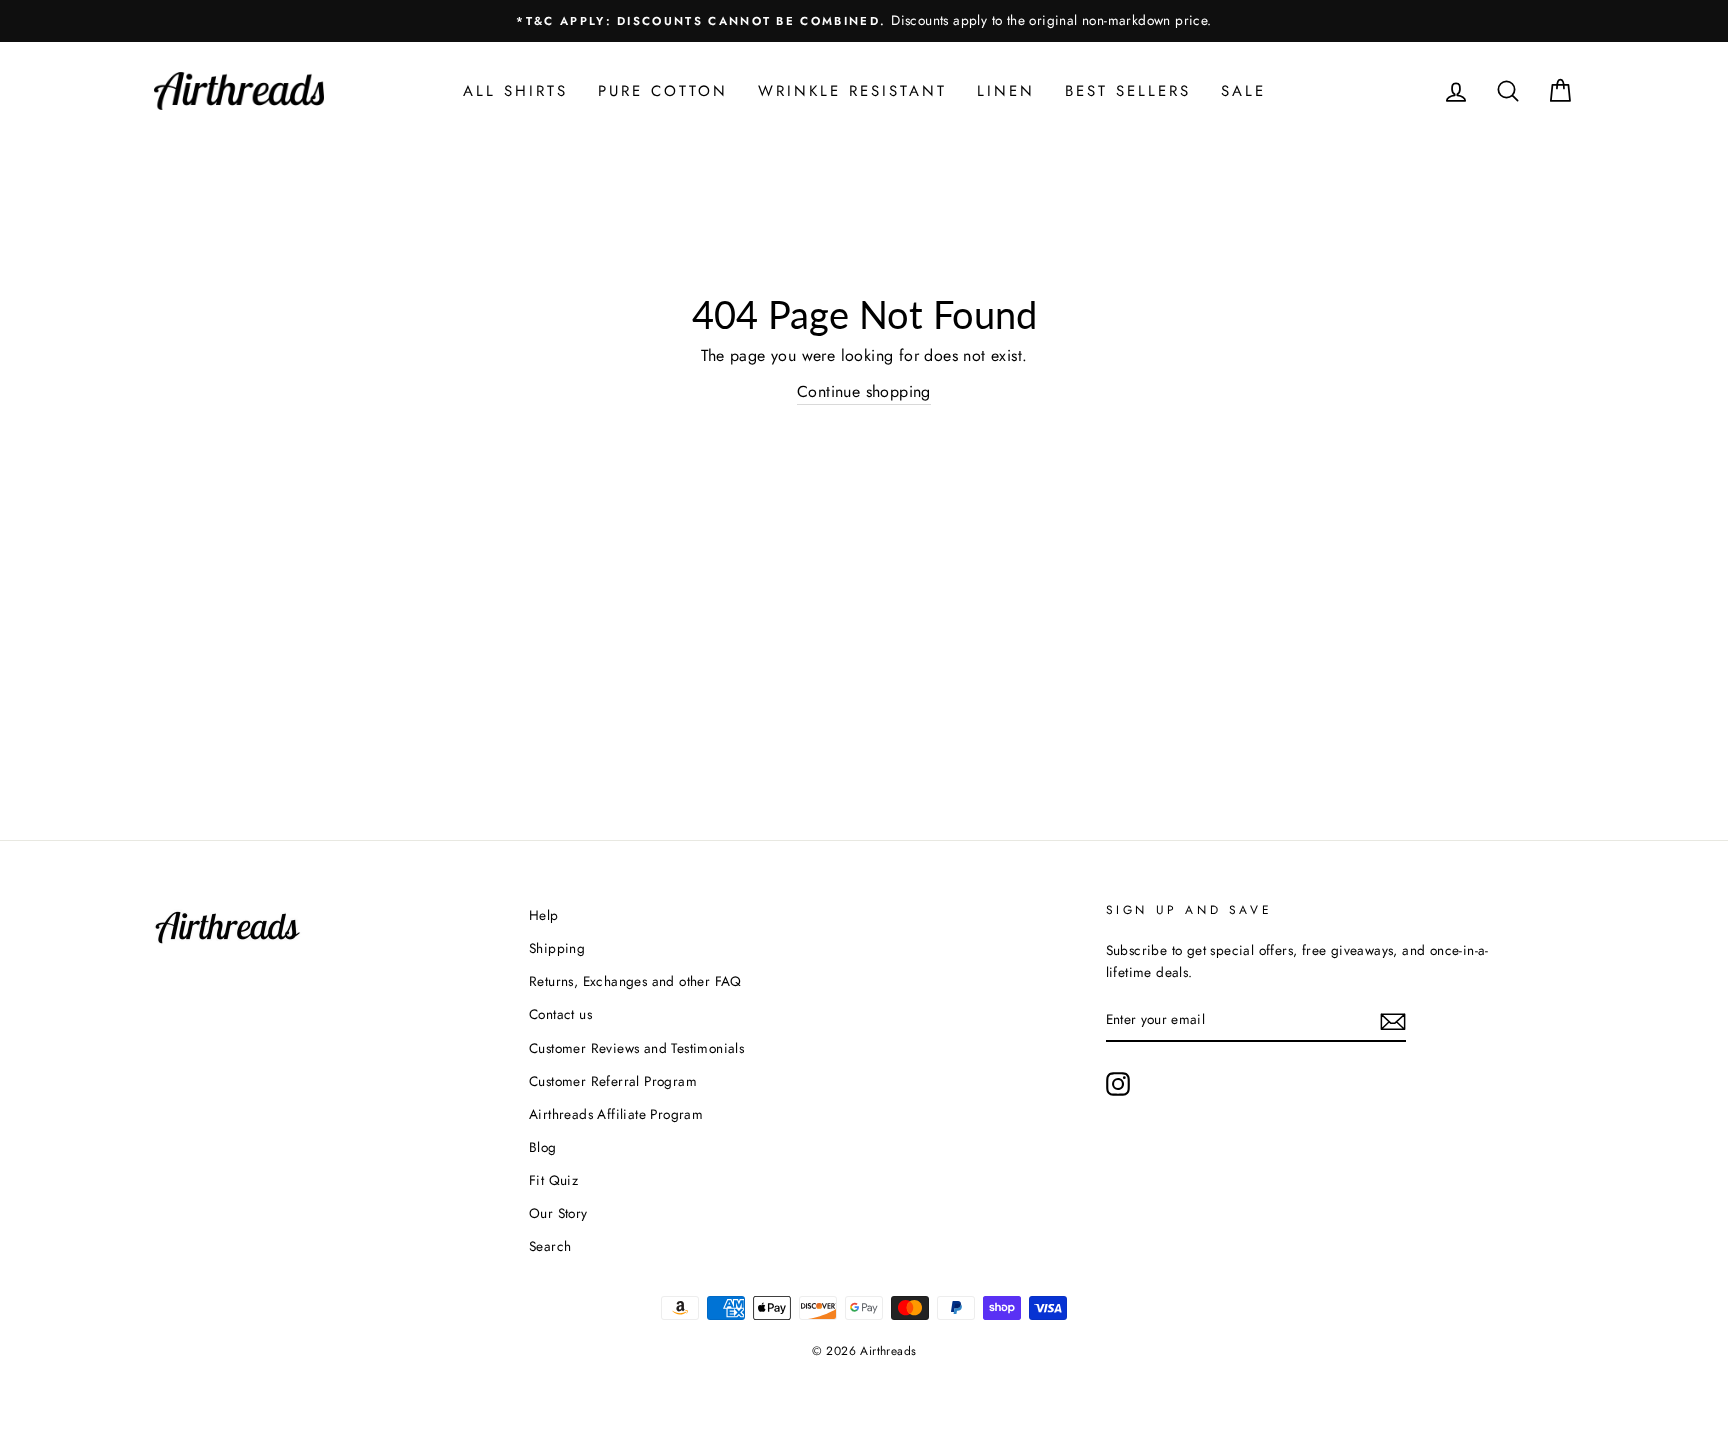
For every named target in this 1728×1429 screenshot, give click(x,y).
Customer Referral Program (613, 1081)
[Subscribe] (1393, 1020)
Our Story (558, 1213)
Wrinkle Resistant (852, 91)
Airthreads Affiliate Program (616, 1114)
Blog (543, 1147)
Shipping (557, 948)
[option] (864, 21)
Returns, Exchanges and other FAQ (635, 981)
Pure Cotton (663, 91)
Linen (1006, 91)
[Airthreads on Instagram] (1118, 1084)
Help (544, 915)
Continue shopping (864, 391)
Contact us (560, 1014)
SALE (1243, 91)
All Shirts (515, 91)
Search (550, 1246)
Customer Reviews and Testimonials (636, 1048)
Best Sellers (1128, 91)
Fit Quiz (553, 1180)
